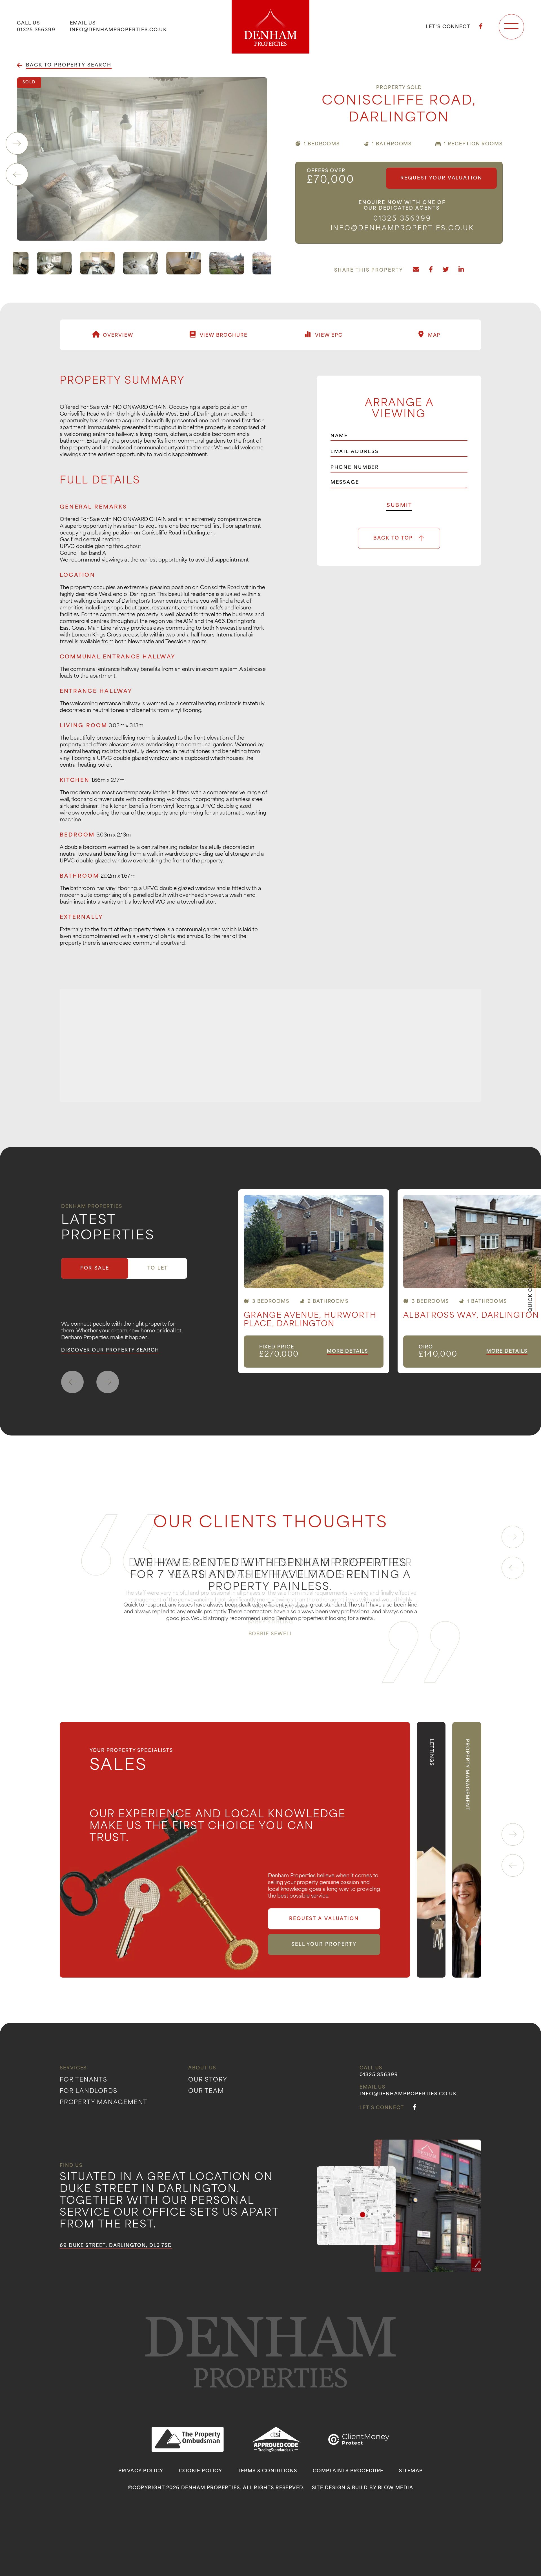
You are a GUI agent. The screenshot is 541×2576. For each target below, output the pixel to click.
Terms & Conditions (268, 2471)
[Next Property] (108, 1382)
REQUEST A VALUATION (324, 1919)
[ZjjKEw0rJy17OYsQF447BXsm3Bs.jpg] (250, 263)
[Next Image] (17, 143)
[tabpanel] (390, 1281)
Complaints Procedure (348, 2471)
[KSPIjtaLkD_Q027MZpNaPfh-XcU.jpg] (77, 263)
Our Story (208, 2080)
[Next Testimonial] (513, 1537)
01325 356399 (36, 30)
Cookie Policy (200, 2471)
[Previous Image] (17, 174)
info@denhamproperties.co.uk (118, 30)
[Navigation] (511, 27)
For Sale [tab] (95, 1268)
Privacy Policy (141, 2471)
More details (347, 1352)
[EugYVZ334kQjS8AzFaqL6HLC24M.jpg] (207, 263)
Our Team (206, 2091)
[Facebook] (481, 27)
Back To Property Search (69, 65)
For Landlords (88, 2091)
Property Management (104, 2103)
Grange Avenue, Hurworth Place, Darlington (310, 1320)
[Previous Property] (72, 1382)
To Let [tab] (158, 1268)
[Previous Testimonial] (513, 1568)
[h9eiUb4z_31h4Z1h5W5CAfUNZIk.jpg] (142, 159)
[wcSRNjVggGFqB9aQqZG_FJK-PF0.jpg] (164, 263)
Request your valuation (441, 178)
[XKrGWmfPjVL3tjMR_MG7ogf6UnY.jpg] (120, 263)
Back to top (393, 538)
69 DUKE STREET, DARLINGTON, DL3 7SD (116, 2246)
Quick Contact (531, 1288)
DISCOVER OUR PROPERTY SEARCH (110, 1350)
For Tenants (84, 2080)
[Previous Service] (513, 1865)
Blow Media (395, 2488)
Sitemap (411, 2471)
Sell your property (324, 1945)
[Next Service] (513, 1834)
